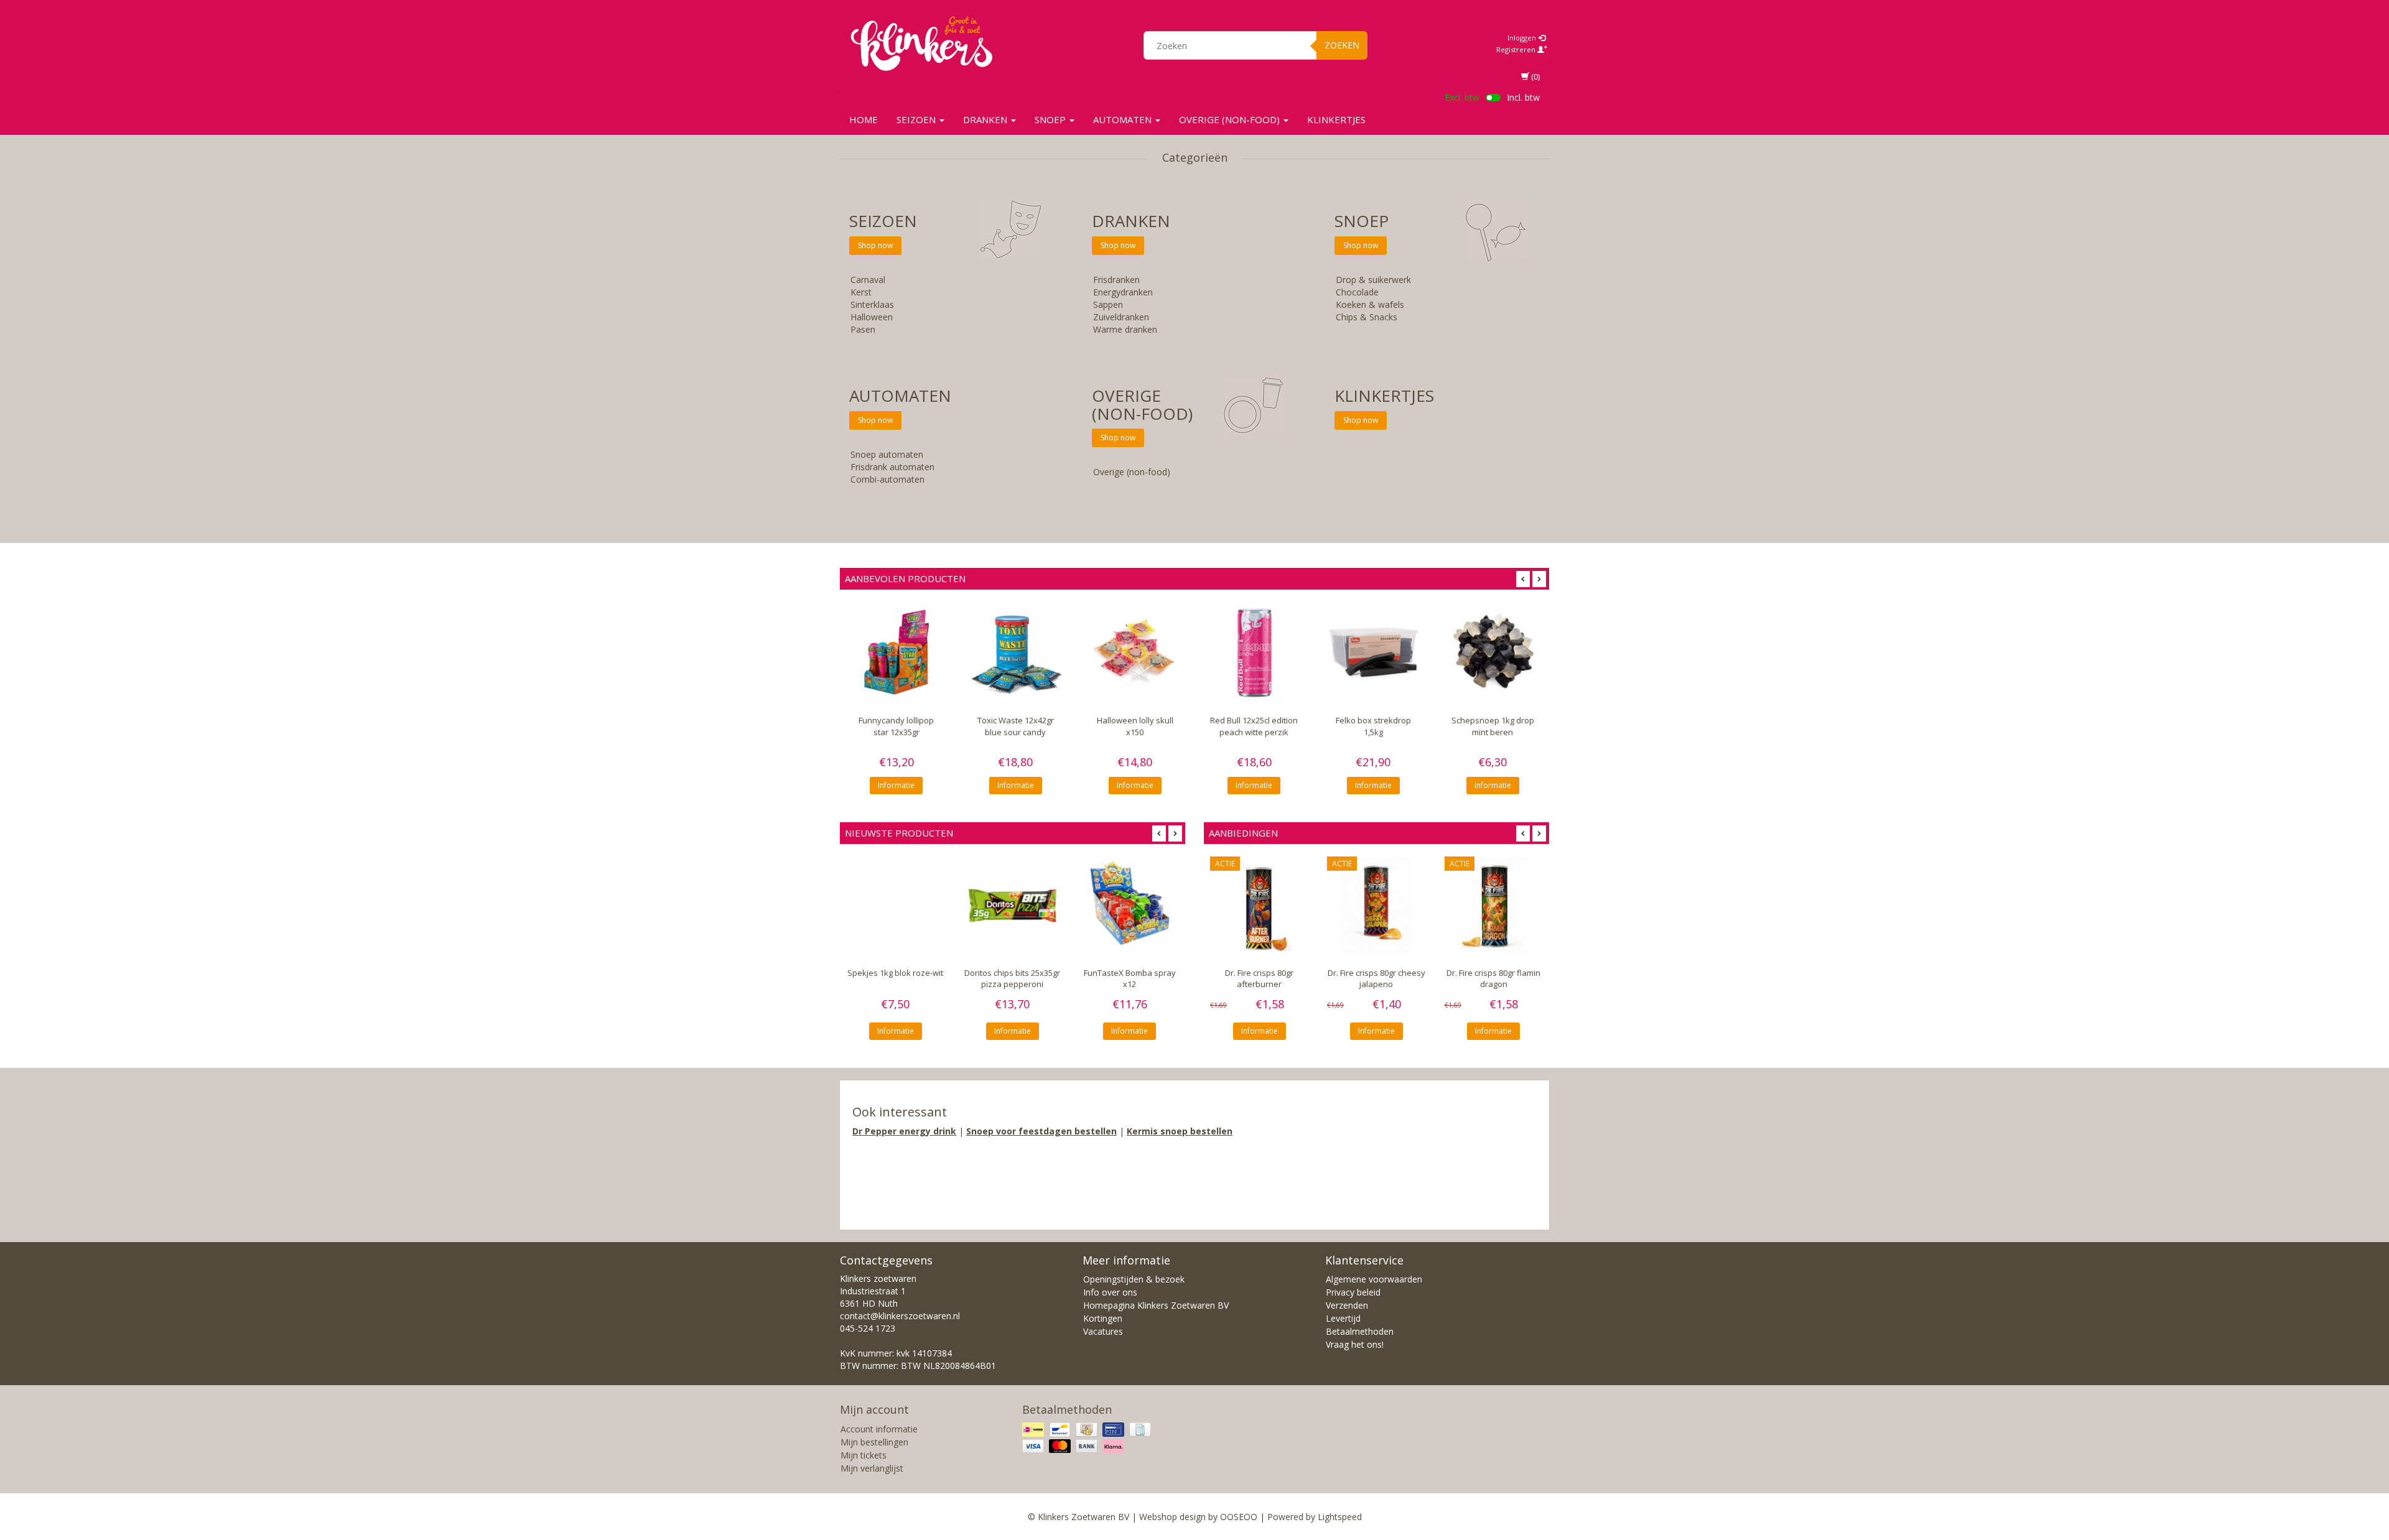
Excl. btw (1462, 97)
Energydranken (1123, 292)
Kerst (861, 292)
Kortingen (1103, 1318)
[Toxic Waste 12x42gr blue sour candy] (1016, 652)
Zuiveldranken (1121, 317)
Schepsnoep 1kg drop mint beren (1493, 726)
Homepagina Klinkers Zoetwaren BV (1156, 1305)
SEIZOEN (917, 119)
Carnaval (868, 280)
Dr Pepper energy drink (904, 1131)
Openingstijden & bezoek (1134, 1279)
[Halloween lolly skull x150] (1135, 652)
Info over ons (1110, 1292)
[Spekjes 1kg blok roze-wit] (895, 906)
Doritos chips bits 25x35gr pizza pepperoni (1012, 979)
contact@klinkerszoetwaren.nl (900, 1316)
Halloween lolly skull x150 (1135, 726)
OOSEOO (1239, 1517)
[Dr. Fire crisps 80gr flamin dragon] (1494, 906)
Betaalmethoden (1360, 1331)
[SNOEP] (1496, 230)
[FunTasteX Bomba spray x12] (1130, 906)
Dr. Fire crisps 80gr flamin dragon (1493, 979)
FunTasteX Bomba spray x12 (1130, 979)
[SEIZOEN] (1011, 230)
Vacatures (1103, 1331)
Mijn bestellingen (874, 1442)
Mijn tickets (864, 1455)
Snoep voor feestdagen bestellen (1041, 1131)
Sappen (1108, 304)
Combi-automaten (887, 479)
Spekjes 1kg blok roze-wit (895, 973)
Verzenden (1347, 1305)
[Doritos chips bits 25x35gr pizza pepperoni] (1012, 906)
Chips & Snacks (1367, 317)
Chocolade (1357, 292)
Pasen (863, 329)
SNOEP (1051, 119)
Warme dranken (1125, 329)
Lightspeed (1340, 1517)
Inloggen (1523, 38)
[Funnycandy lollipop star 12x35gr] (896, 652)
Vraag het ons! (1355, 1344)
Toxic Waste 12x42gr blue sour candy (1016, 726)
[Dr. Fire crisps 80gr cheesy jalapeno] (1376, 906)
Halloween (872, 317)
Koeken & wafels (1370, 304)
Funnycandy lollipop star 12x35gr (896, 726)
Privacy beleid (1353, 1292)
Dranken (986, 119)
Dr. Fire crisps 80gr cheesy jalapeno (1376, 979)
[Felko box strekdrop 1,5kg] (1374, 652)
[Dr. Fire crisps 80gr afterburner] (1259, 906)
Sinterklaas (872, 304)
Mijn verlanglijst (872, 1468)
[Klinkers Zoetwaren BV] (921, 44)
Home (864, 119)
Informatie (896, 785)
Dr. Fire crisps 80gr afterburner (1259, 979)
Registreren (1517, 49)
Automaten (1124, 119)
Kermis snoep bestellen (1180, 1131)
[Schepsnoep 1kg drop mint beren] (1493, 652)
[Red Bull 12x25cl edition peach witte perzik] (1254, 652)
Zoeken (1342, 45)
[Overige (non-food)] (1254, 405)
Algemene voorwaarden (1374, 1279)
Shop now (875, 245)
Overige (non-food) (1231, 119)
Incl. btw (1523, 97)
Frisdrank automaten (892, 467)
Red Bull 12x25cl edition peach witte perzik (1254, 726)
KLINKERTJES (1336, 119)
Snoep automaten (887, 454)
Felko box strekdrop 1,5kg (1373, 726)
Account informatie (879, 1429)
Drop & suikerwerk (1373, 280)
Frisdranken (1116, 280)
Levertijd (1343, 1318)
